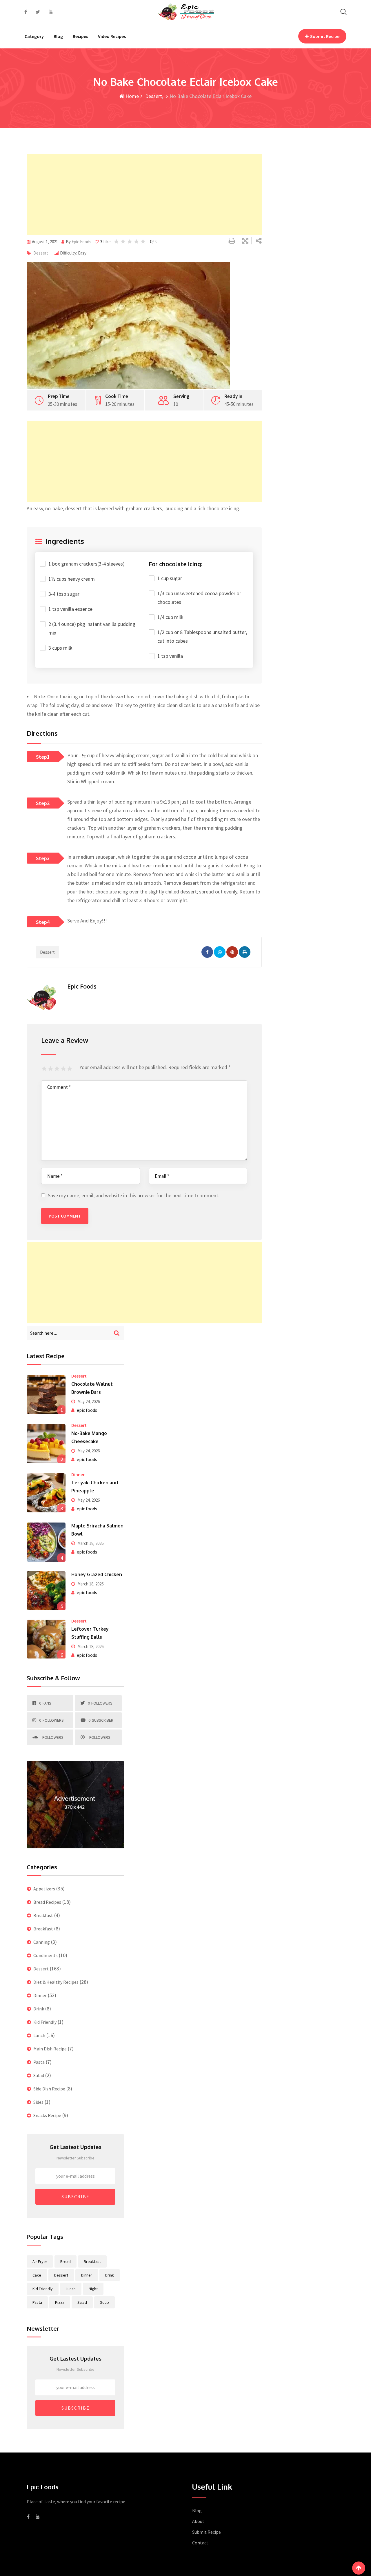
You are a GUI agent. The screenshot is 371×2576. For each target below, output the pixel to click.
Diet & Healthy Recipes (56, 1982)
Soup (104, 2302)
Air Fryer (40, 2261)
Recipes (80, 36)
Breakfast (43, 1915)
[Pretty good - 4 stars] (64, 1069)
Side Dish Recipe (49, 2089)
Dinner (78, 1474)
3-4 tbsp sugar (64, 594)
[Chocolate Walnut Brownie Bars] (46, 1394)
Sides (38, 2102)
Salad (39, 2075)
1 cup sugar (170, 578)
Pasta (39, 2062)
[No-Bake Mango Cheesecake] (46, 1443)
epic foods (87, 1410)
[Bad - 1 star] (45, 1069)
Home (132, 96)
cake (37, 2275)
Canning (42, 1942)
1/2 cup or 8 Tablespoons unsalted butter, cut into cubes (202, 636)
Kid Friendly (45, 2022)
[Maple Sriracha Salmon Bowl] (46, 1542)
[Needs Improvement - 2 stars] (51, 1069)
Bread (66, 2261)
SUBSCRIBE (76, 2197)
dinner (87, 2275)
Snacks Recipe (47, 2115)
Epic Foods (81, 242)
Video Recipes (112, 36)
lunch (71, 2289)
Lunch (39, 2035)
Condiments (46, 1955)
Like (106, 242)
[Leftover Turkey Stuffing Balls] (46, 1639)
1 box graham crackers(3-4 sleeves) (87, 564)
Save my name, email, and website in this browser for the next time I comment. (134, 1195)
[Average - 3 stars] (58, 1069)
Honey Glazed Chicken (97, 1574)
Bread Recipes (47, 1902)
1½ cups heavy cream (72, 579)
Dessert (153, 96)
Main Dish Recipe (50, 2049)
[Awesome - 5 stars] (70, 1069)
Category (34, 36)
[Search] (343, 12)
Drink (39, 2009)
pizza (60, 2302)
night (93, 2289)
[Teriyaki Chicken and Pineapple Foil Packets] (46, 1493)
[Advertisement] (144, 194)
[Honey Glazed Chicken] (46, 1591)
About (198, 2521)
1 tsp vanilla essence (70, 609)
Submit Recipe (325, 36)
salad (82, 2302)
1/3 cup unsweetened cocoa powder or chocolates (199, 598)
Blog (58, 36)
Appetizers (44, 1889)
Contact (200, 2543)
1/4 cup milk (170, 617)
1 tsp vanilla (170, 656)
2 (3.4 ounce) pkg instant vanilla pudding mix (92, 628)
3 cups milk (60, 648)
